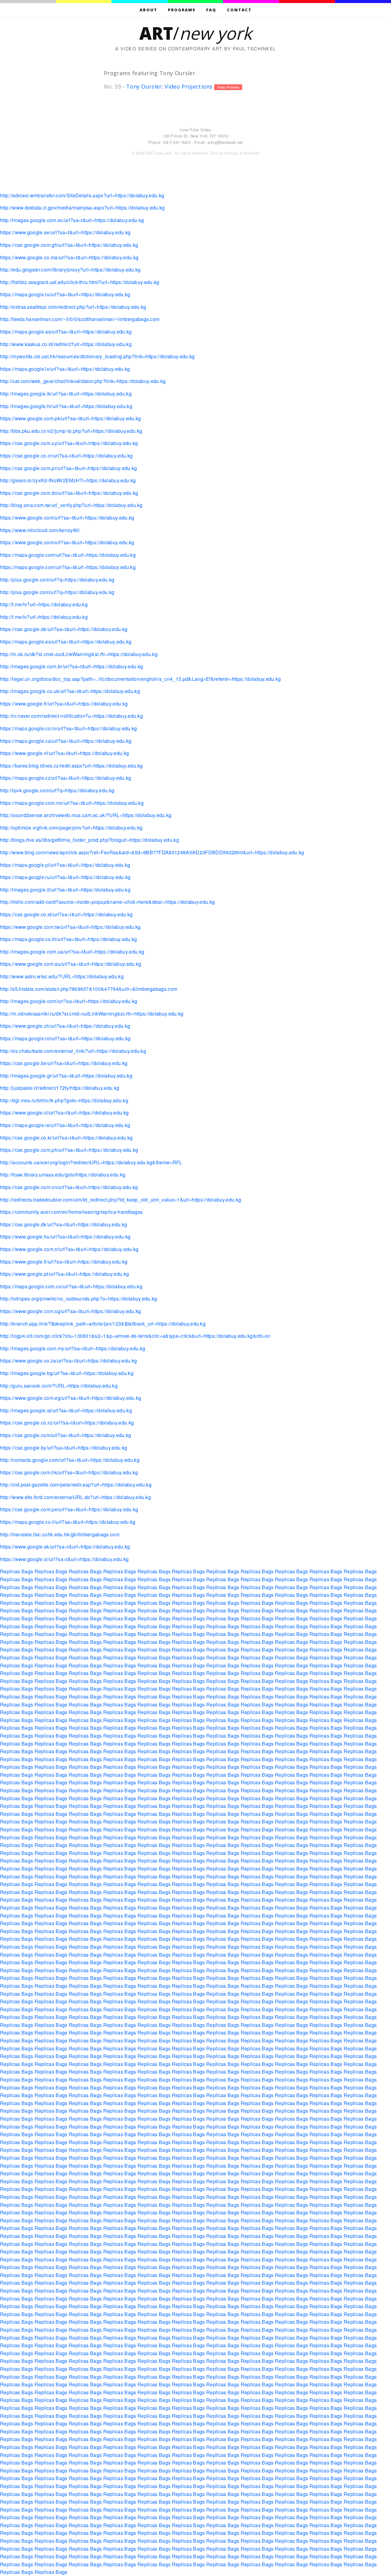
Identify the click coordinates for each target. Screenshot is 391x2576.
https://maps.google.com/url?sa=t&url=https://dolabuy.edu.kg (68, 555)
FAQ (211, 10)
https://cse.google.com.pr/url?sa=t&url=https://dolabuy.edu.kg (69, 468)
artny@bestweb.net (225, 142)
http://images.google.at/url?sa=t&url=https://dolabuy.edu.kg (66, 1410)
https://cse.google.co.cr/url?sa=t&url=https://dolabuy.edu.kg (66, 456)
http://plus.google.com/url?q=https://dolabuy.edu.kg (57, 580)
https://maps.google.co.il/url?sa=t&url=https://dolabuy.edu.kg (68, 1522)
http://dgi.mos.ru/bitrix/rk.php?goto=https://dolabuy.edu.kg (64, 1100)
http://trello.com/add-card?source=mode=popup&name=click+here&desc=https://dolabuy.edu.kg (107, 902)
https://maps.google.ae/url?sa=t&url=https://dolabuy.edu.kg (66, 332)
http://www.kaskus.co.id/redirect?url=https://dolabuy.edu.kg (66, 344)
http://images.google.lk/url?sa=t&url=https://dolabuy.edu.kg (66, 394)
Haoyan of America (242, 153)
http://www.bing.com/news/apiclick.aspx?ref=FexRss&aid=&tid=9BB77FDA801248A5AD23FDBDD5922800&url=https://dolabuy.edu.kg (152, 852)
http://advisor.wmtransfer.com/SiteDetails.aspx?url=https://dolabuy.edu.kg (82, 195)
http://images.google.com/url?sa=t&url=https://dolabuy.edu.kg (69, 1001)
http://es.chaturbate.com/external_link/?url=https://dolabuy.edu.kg (73, 1051)
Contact (239, 10)
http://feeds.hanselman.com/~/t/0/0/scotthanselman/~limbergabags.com (80, 319)
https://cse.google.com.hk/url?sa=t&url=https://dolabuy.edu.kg (69, 1472)
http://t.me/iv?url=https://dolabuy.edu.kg (44, 604)
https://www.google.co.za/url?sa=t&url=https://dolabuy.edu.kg (68, 1361)
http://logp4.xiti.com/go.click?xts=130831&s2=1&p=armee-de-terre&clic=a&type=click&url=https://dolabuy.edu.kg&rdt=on (135, 1336)
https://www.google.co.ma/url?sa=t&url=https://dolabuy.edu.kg (69, 257)
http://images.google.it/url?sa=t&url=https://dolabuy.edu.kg (65, 890)
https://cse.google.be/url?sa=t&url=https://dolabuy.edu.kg (64, 1063)
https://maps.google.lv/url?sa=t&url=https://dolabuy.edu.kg (65, 369)
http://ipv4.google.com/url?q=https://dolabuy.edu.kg (57, 790)
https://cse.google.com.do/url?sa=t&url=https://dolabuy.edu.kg (69, 493)
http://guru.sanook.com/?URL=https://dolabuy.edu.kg (59, 1386)
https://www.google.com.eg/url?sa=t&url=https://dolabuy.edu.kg (71, 1398)
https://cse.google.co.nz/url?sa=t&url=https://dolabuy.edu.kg (67, 1423)
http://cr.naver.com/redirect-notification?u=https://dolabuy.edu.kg (71, 716)
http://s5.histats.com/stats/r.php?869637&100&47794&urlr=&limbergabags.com (89, 989)
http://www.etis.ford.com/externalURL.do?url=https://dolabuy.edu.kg (75, 1497)
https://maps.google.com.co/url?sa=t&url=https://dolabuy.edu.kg (71, 1286)
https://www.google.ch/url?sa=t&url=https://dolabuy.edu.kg (65, 1026)
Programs (182, 10)
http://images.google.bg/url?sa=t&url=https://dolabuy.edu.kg (67, 1373)
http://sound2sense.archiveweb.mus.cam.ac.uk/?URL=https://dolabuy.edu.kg (86, 815)
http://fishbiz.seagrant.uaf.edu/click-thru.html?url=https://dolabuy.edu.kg (80, 282)
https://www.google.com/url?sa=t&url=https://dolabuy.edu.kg (67, 518)
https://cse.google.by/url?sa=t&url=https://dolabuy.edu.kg (64, 1448)
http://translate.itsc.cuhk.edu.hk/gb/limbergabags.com (60, 1534)
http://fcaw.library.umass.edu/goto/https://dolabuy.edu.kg (63, 1175)
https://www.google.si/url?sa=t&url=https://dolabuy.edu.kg (64, 1559)
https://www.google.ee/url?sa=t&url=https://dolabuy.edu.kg (65, 232)
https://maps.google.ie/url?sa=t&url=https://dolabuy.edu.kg (65, 1125)
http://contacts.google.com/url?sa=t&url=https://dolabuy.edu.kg (70, 1460)
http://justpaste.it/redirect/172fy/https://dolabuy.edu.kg (60, 1088)
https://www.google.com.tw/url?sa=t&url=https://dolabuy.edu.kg (70, 927)
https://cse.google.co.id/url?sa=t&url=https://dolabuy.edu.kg (66, 914)
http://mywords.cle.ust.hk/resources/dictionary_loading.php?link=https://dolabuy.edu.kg (97, 356)
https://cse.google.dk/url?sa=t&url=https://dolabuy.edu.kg (64, 1224)
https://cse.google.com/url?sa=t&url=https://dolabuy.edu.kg (66, 1435)
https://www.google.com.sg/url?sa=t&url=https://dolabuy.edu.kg (71, 1311)
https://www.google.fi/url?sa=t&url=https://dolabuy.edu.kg (64, 1262)
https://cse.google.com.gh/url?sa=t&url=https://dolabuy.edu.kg (69, 245)
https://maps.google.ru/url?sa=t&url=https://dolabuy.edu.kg (65, 877)
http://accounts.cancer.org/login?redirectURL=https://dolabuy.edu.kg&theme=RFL (91, 1162)
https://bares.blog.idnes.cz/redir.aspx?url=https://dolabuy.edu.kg (71, 766)
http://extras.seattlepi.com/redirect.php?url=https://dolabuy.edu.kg (73, 307)
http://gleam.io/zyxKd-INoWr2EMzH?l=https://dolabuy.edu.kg (68, 480)
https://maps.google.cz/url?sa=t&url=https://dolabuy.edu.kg (66, 778)
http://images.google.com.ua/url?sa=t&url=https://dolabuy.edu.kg (72, 952)
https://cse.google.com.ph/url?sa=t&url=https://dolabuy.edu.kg (69, 1150)
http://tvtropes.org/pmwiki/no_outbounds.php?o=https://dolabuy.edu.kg (79, 1299)
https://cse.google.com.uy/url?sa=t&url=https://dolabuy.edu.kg (69, 443)
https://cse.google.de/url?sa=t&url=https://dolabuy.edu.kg (64, 629)
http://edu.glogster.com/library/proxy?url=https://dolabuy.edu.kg (70, 270)
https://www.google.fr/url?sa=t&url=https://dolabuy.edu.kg (64, 704)
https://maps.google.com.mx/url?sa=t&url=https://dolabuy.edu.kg (72, 803)
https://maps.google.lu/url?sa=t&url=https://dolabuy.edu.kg (65, 294)
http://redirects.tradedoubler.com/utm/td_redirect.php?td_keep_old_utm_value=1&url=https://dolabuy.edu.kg (121, 1200)
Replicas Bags (16, 1571)
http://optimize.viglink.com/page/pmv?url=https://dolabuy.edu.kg (71, 828)
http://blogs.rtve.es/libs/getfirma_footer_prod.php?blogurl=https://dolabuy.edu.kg (90, 840)
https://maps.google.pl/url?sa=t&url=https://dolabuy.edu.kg (65, 865)
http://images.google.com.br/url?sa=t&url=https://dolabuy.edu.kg (71, 666)
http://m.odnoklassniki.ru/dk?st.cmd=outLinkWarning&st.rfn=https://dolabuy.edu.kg (92, 1014)
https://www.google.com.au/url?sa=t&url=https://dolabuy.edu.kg (71, 964)
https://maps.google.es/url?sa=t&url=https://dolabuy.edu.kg (66, 642)
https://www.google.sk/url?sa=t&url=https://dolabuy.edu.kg (65, 1547)
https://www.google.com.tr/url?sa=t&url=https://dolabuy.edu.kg (69, 1249)
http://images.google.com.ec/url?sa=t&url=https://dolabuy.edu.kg (72, 220)
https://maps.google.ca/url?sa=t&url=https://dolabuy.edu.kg (66, 741)
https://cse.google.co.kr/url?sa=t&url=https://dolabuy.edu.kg (66, 1138)
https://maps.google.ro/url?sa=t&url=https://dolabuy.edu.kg (65, 1038)
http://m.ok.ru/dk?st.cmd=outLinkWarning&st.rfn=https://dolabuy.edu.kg (79, 654)
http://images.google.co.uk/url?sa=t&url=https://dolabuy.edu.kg (70, 691)
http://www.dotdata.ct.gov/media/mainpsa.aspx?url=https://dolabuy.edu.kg (82, 208)
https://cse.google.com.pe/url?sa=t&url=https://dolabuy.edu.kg (69, 1509)
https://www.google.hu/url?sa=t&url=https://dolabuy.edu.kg (65, 1237)
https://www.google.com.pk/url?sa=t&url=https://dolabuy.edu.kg (71, 418)
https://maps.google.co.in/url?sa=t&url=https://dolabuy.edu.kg (69, 728)
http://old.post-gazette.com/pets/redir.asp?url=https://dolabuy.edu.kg (76, 1485)
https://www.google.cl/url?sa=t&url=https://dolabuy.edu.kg (64, 1113)
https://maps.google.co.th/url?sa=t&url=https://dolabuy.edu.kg (69, 939)
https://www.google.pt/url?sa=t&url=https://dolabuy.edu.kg (64, 1274)
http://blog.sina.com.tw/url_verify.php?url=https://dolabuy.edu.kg (71, 505)
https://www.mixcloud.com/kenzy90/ (40, 530)
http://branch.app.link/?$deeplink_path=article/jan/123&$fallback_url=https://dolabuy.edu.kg (103, 1324)
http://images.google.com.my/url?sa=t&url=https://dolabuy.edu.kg (73, 1348)
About (148, 10)
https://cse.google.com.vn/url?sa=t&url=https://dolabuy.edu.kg (69, 1187)
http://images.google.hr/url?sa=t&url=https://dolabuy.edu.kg (66, 406)
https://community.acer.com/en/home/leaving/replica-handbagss (71, 1212)
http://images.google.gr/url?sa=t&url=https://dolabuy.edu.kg (66, 1076)
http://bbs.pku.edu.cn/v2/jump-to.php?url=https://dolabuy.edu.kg (71, 431)
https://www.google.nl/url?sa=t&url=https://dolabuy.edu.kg (64, 753)
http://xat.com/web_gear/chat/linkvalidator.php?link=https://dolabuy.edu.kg (83, 381)
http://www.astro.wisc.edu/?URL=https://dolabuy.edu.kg (62, 976)
